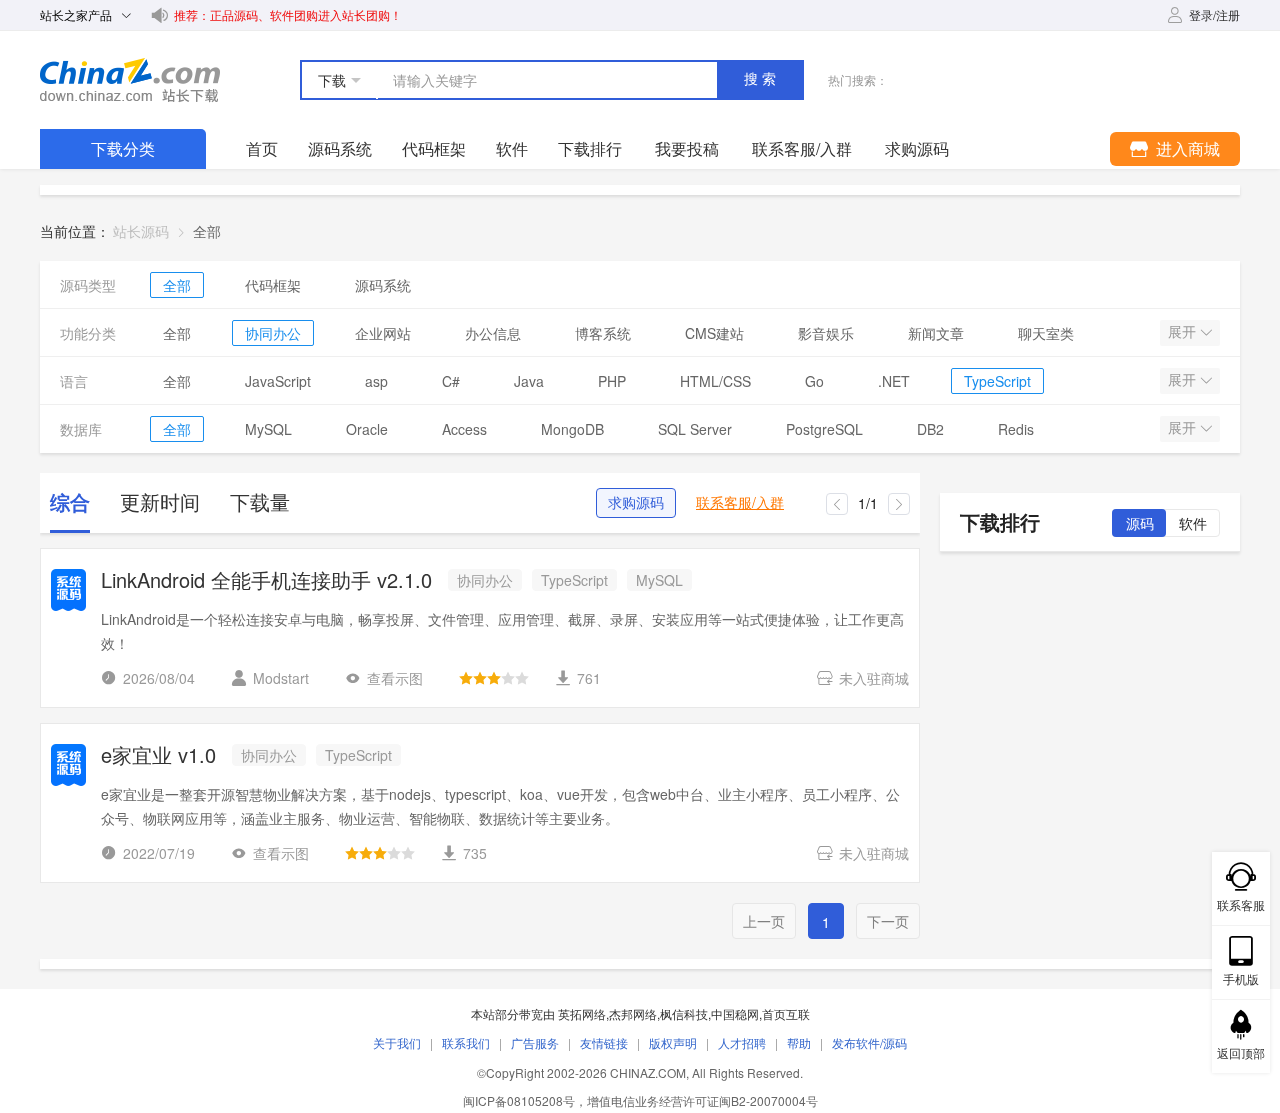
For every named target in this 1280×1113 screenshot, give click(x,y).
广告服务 (535, 1042)
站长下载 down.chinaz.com (130, 80)
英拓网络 (582, 1013)
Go (814, 381)
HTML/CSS (715, 381)
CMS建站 (714, 333)
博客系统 (603, 333)
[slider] (494, 678)
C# (451, 381)
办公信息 (493, 333)
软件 (512, 148)
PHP (612, 381)
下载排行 (590, 148)
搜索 (762, 79)
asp (376, 381)
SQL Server (695, 429)
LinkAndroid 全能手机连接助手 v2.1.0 (266, 581)
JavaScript (278, 381)
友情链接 (604, 1042)
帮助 (799, 1042)
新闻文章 (936, 333)
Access (464, 429)
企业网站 (383, 333)
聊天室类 (1046, 333)
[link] (207, 231)
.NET (894, 381)
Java (529, 381)
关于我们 (397, 1042)
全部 (177, 285)
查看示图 (395, 678)
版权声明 (673, 1042)
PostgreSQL (824, 429)
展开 (1184, 332)
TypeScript (997, 381)
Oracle (367, 429)
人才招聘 (742, 1042)
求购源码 (636, 503)
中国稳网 (735, 1013)
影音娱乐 (826, 333)
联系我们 (466, 1042)
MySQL (268, 429)
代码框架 (434, 148)
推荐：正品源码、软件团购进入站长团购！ (288, 14)
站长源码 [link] (141, 231)
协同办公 (273, 333)
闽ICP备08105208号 (519, 1100)
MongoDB (572, 429)
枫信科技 (684, 1013)
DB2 (930, 429)
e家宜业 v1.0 (158, 756)
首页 (262, 148)
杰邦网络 (633, 1013)
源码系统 (340, 148)
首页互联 (786, 1013)
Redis (1016, 429)
